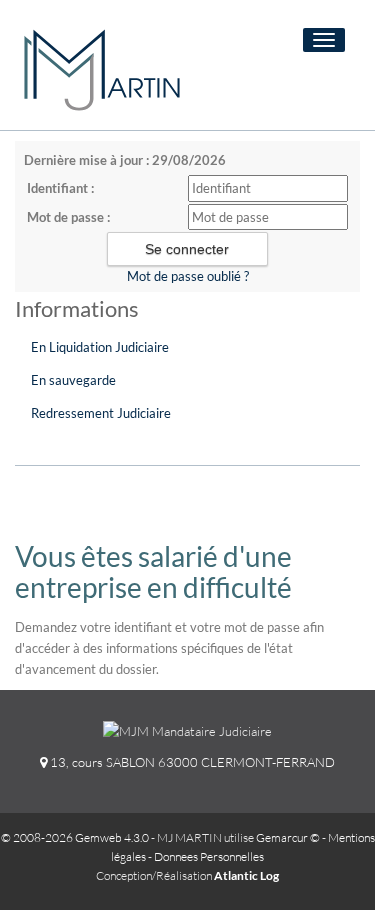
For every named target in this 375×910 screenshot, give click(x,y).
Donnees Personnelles (209, 856)
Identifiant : (60, 188)
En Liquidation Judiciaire (100, 347)
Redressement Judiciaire (101, 413)
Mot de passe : (68, 217)
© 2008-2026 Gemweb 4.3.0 (75, 837)
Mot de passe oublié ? (188, 276)
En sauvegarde (73, 380)
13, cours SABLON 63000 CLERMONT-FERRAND (191, 762)
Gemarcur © (288, 837)
